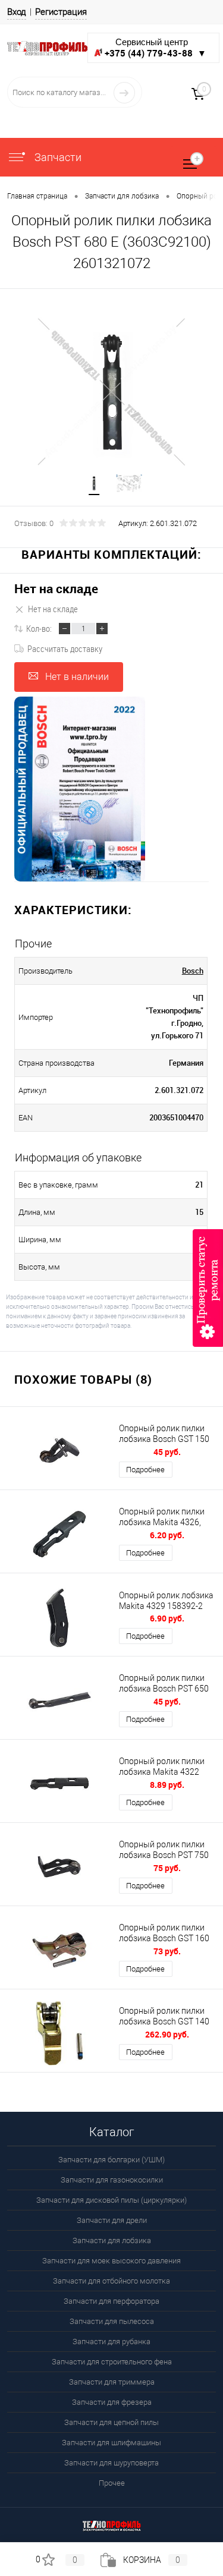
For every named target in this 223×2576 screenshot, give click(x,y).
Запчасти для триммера (112, 2382)
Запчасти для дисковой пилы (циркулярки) (111, 2200)
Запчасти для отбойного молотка (111, 2281)
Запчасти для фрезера (112, 2402)
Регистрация (61, 12)
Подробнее (145, 1470)
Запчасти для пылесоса (112, 2321)
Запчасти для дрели (112, 2220)
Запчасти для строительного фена (112, 2362)
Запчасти (57, 157)
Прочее (112, 2483)
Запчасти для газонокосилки (112, 2180)
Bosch (193, 971)
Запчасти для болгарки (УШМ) (111, 2160)
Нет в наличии (77, 677)
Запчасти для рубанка (111, 2342)
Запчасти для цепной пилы (111, 2422)
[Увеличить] (111, 392)
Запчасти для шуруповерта (111, 2463)
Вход (17, 12)
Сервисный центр (156, 48)
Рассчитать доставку (65, 648)
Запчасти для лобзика (112, 2240)
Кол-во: (39, 628)
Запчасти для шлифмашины (111, 2443)
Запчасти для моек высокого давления (111, 2261)
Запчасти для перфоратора (111, 2301)
